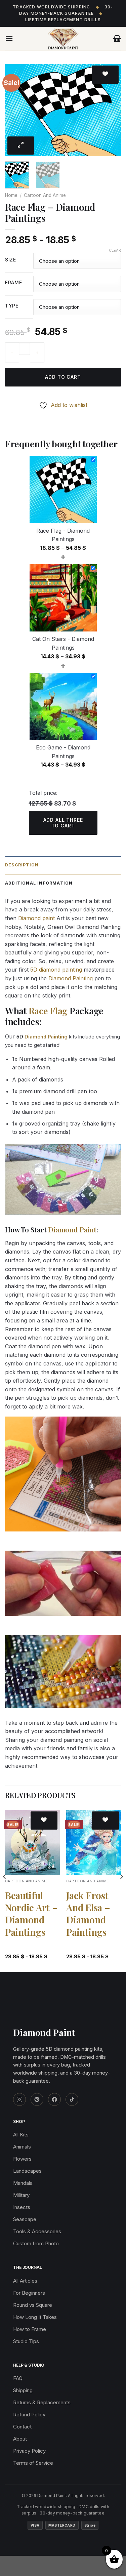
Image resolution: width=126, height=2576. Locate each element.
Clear (115, 250)
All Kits (21, 2135)
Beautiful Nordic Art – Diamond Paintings (31, 1914)
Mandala (23, 2183)
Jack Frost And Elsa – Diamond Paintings (88, 1914)
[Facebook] (54, 2099)
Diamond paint (36, 918)
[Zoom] (21, 146)
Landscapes (27, 2171)
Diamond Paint (72, 1229)
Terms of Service (33, 2463)
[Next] (110, 110)
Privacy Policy (29, 2451)
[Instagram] (19, 2099)
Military (21, 2195)
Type (12, 306)
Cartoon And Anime (45, 195)
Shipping (23, 2390)
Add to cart (63, 377)
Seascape (25, 2219)
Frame (14, 283)
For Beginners (29, 2293)
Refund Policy (29, 2415)
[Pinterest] (37, 2099)
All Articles (25, 2281)
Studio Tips (26, 2341)
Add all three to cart (63, 823)
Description (22, 865)
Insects (22, 2207)
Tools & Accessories (37, 2231)
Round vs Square (33, 2305)
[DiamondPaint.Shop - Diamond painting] (63, 39)
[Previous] (16, 110)
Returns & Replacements (42, 2402)
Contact (22, 2427)
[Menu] (9, 38)
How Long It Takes (35, 2317)
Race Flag (48, 1011)
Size (11, 260)
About (20, 2439)
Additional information (39, 883)
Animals (22, 2147)
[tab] (63, 865)
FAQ (18, 2378)
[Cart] (117, 38)
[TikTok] (72, 2099)
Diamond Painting (71, 978)
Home (11, 195)
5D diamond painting (56, 970)
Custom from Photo (36, 2243)
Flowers (22, 2159)
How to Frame (30, 2329)
